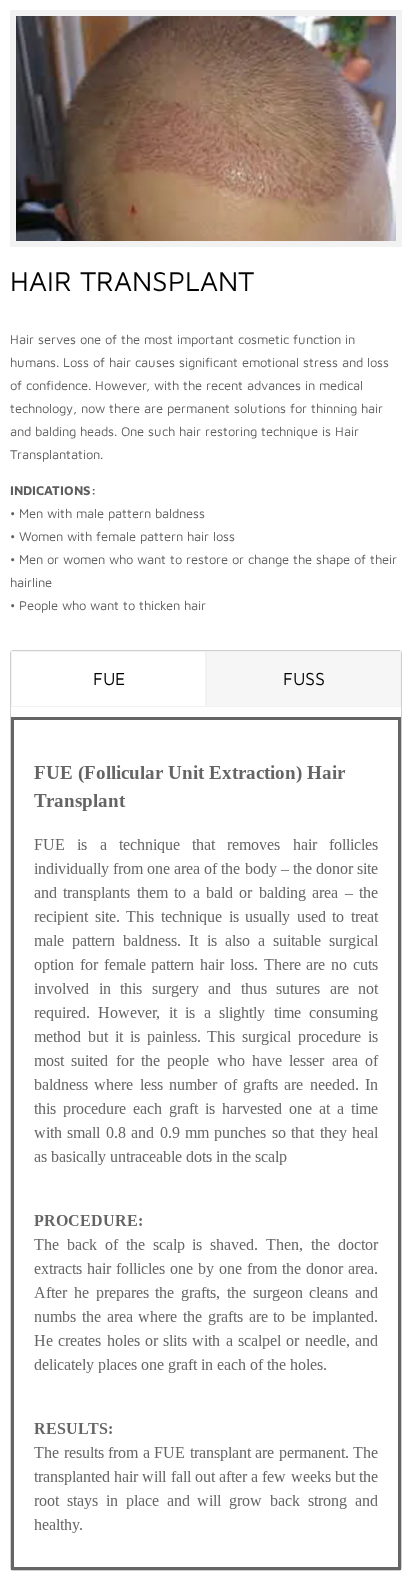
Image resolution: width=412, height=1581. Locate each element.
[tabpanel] (206, 1144)
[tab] (108, 679)
